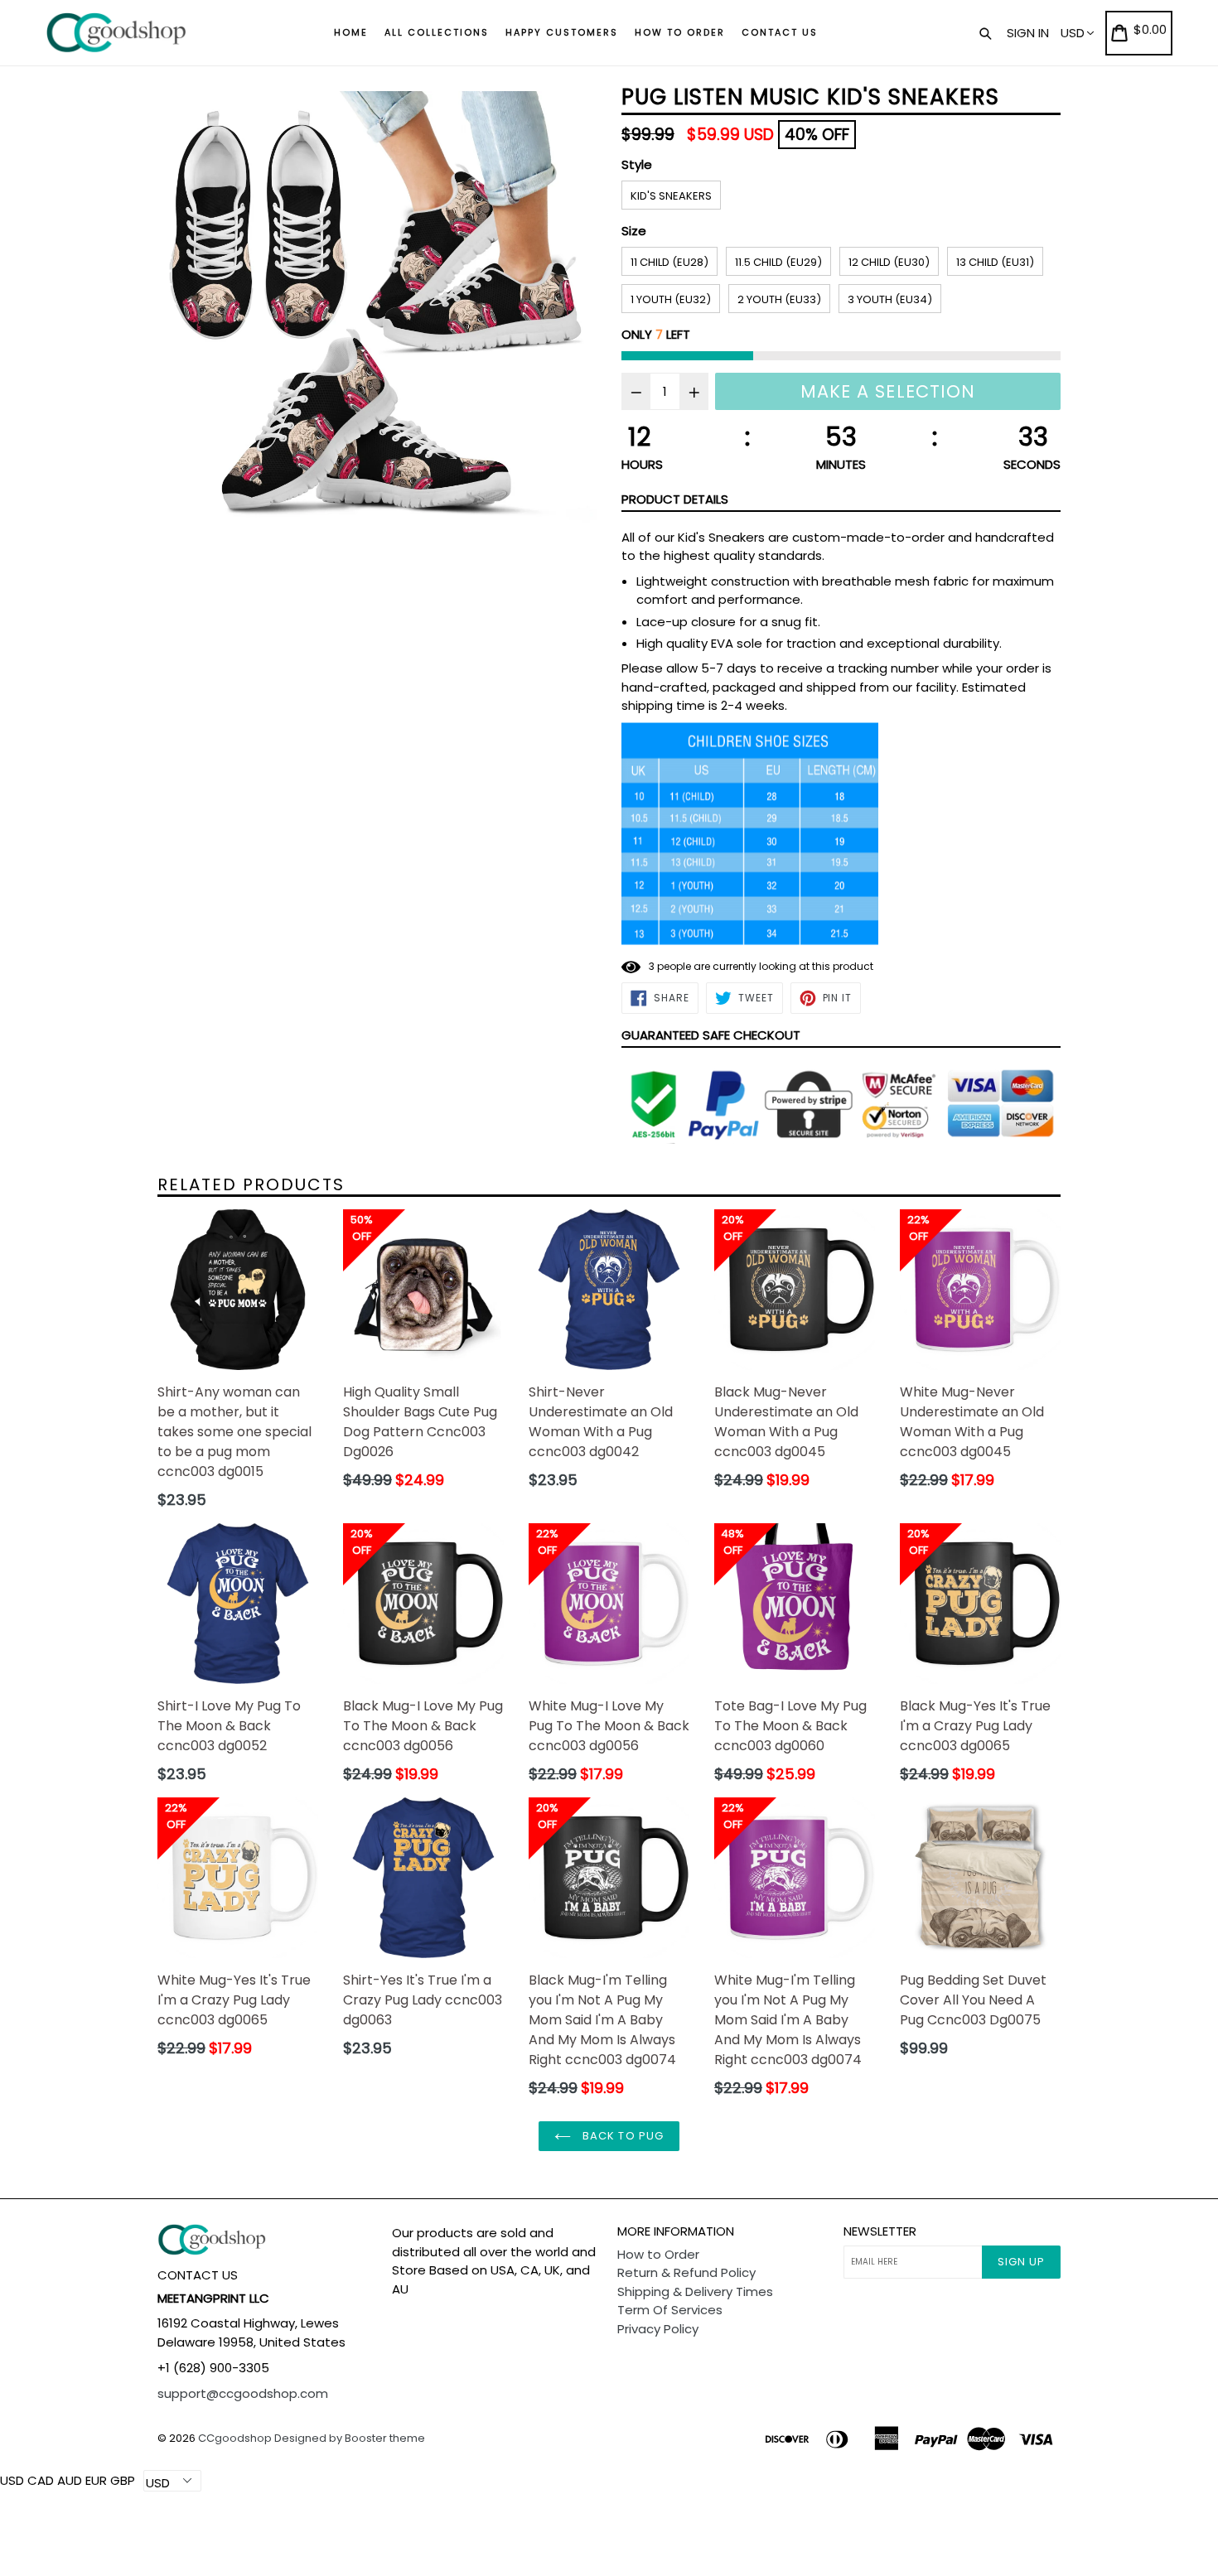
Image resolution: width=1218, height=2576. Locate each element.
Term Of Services (670, 2310)
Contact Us (780, 32)
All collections (437, 32)
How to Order (680, 32)
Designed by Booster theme (350, 2438)
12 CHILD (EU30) (889, 262)
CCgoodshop (235, 2438)
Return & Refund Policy (686, 2272)
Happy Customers (562, 32)
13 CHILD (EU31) (995, 262)
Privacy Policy (658, 2329)
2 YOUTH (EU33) (779, 299)
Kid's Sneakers (671, 196)
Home (351, 32)
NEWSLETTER (880, 2231)
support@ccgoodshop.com (243, 2393)
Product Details (675, 499)
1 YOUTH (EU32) (671, 299)
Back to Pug (621, 2136)
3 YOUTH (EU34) (890, 299)
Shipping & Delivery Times (695, 2291)
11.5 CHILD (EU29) (778, 262)
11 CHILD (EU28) (669, 262)
